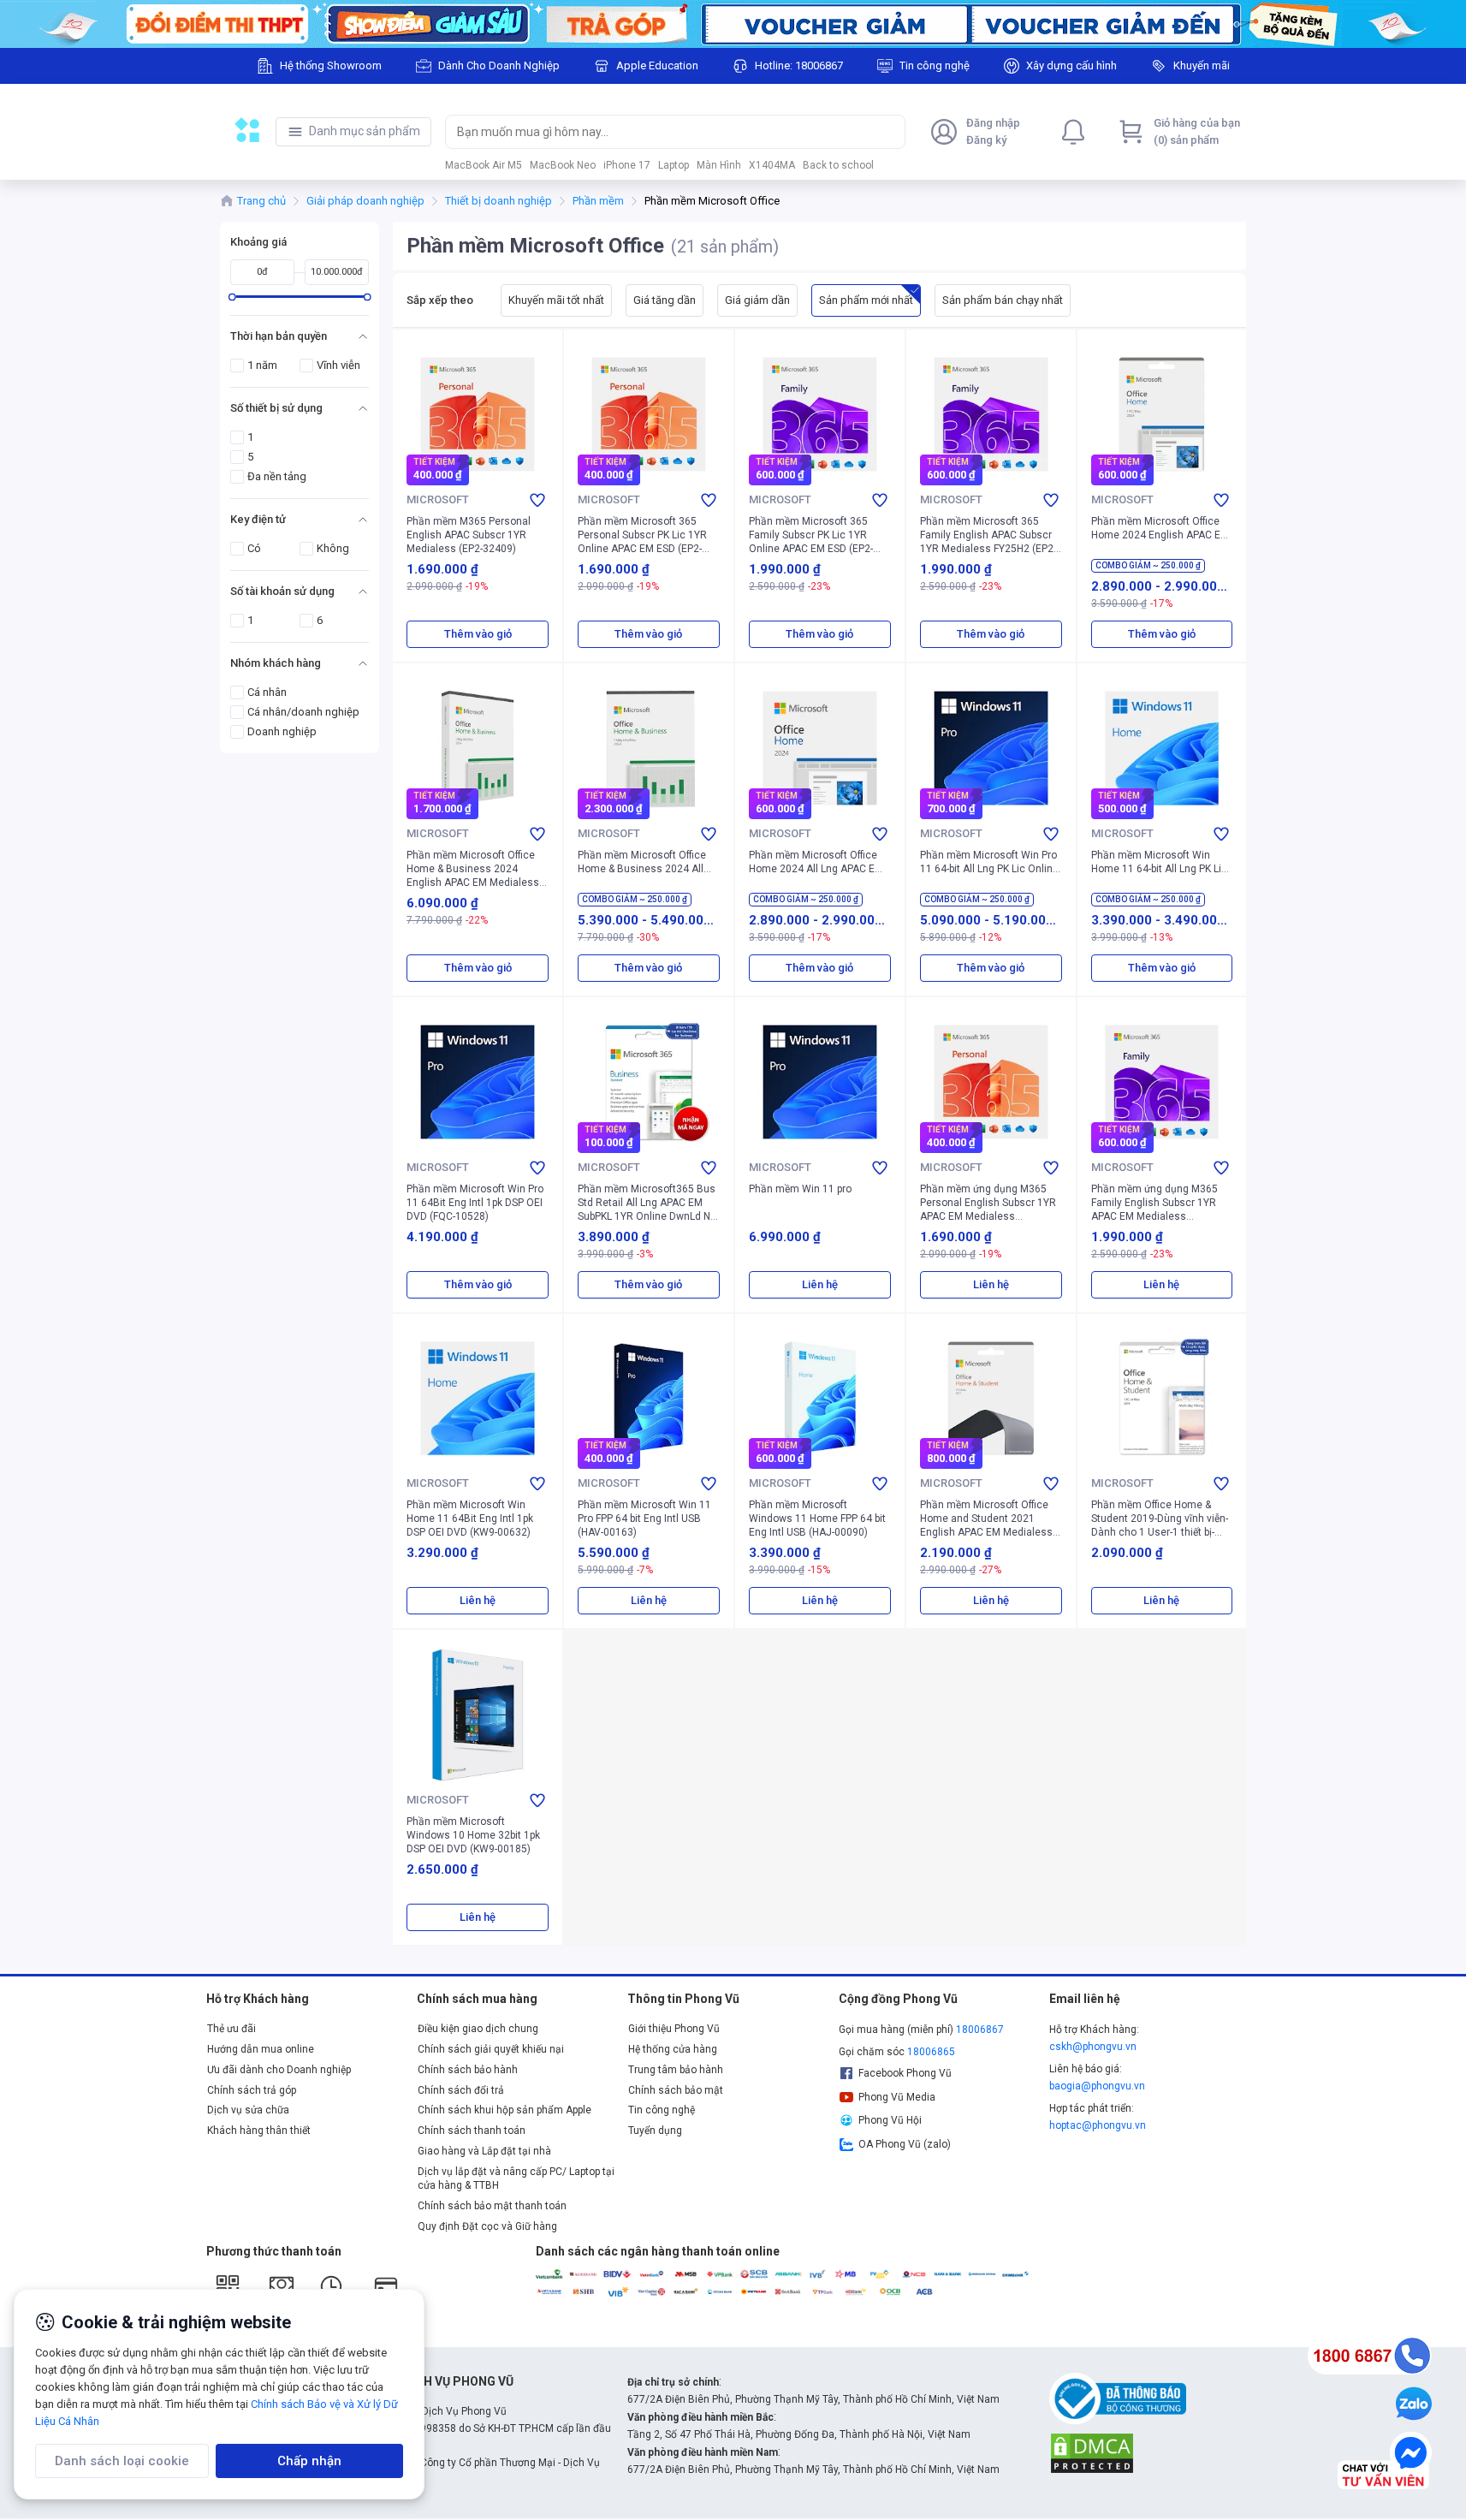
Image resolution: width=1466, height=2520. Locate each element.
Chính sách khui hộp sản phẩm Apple (504, 2110)
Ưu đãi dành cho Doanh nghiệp (279, 2070)
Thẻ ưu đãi (231, 2029)
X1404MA (772, 165)
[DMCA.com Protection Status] (1092, 2452)
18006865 (931, 2052)
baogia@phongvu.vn (1097, 2086)
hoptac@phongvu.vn (1098, 2125)
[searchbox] (659, 132)
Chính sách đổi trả (461, 2090)
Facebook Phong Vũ (905, 2073)
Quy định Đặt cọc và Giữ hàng (487, 2226)
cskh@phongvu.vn (1093, 2047)
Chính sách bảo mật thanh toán (492, 2206)
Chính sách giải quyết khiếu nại (491, 2049)
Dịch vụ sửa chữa (248, 2110)
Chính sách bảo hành (468, 2070)
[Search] (888, 132)
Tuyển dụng (655, 2131)
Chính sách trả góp (252, 2090)
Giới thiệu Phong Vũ (674, 2029)
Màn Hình (719, 165)
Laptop (674, 165)
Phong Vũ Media (897, 2097)
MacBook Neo (563, 165)
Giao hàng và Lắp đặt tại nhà (484, 2151)
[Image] (733, 24)
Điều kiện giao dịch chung (478, 2029)
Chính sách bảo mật (676, 2090)
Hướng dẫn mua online (261, 2049)
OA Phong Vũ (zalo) (905, 2144)
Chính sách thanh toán (472, 2131)
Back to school (838, 165)
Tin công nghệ (662, 2110)
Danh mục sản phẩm (365, 131)
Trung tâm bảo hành (676, 2070)
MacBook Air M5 (484, 165)
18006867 (980, 2030)
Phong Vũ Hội (890, 2120)
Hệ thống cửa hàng (673, 2049)
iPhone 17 (627, 165)
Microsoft (438, 499)
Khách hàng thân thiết (259, 2131)
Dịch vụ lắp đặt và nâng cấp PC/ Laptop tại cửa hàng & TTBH (516, 2178)
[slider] (231, 297)
